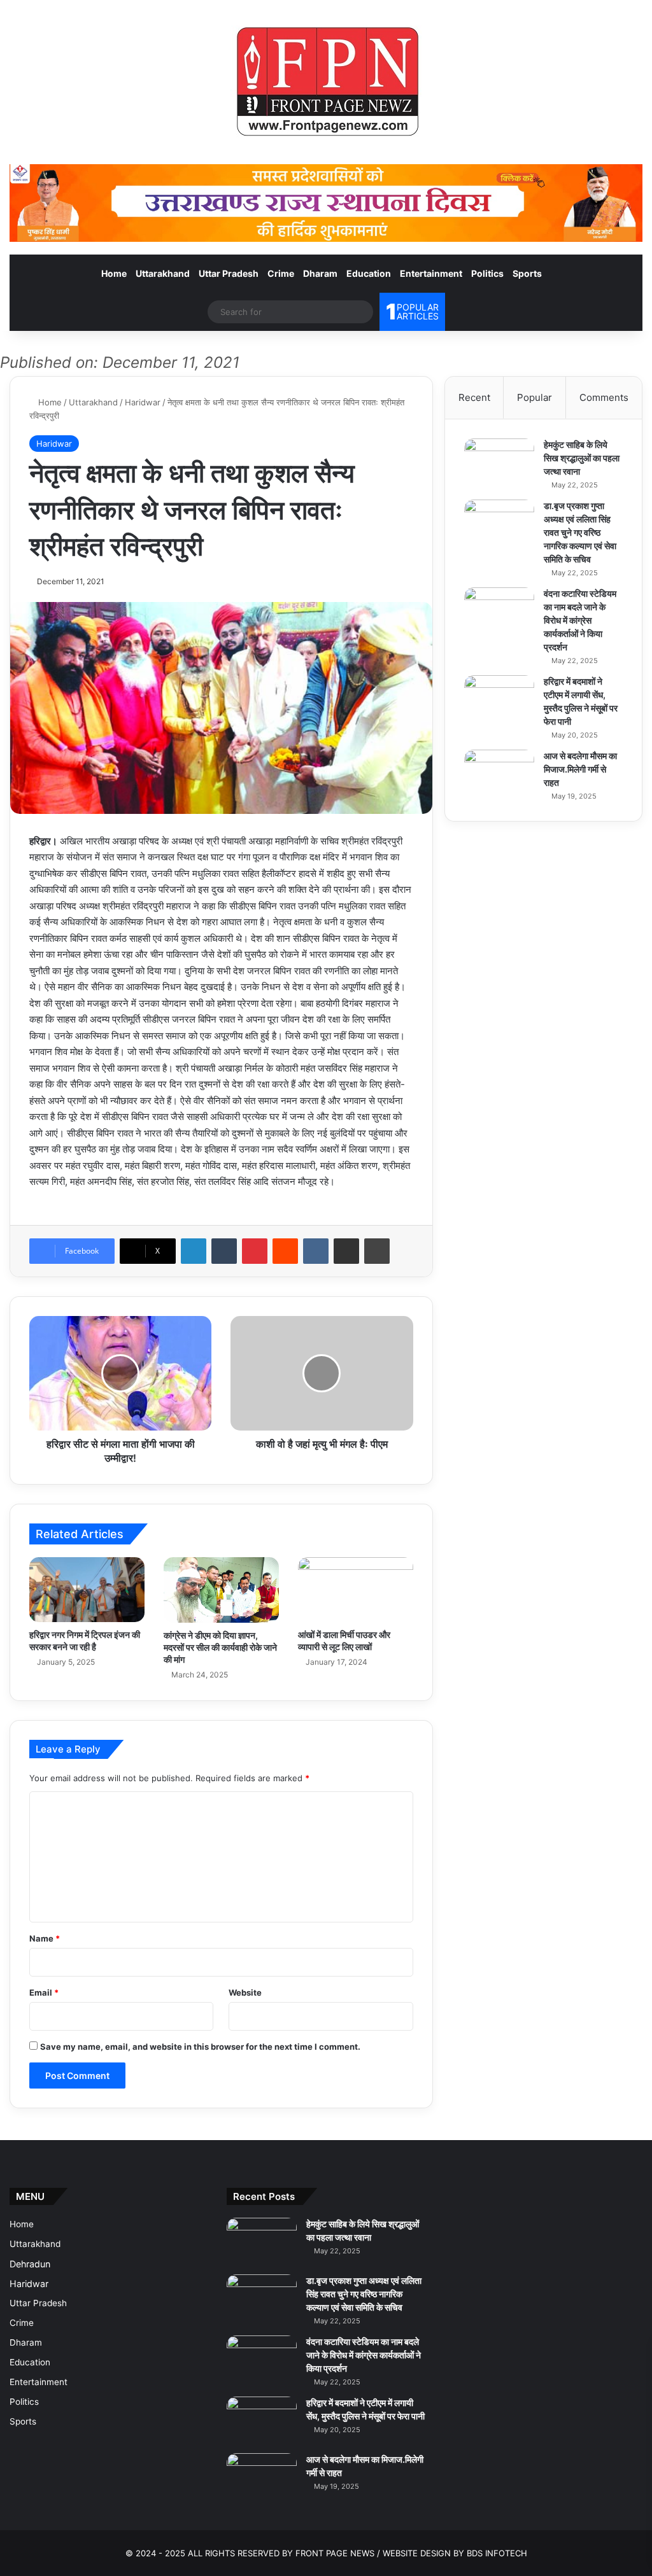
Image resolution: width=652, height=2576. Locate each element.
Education (369, 273)
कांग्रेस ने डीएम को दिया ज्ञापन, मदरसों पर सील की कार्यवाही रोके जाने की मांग (220, 1647)
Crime (281, 273)
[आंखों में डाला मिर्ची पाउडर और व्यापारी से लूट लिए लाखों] (356, 1590)
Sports (527, 273)
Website (245, 1992)
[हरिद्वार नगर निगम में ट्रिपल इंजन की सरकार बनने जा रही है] (87, 1590)
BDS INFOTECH (497, 2553)
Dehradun (30, 2264)
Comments (604, 397)
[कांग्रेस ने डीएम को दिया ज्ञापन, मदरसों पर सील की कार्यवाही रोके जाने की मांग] (221, 1590)
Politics (487, 273)
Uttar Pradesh (229, 273)
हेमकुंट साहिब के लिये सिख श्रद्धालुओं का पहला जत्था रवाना (582, 458)
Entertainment (431, 273)
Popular (535, 397)
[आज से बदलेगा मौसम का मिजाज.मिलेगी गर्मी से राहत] (499, 773)
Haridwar (143, 402)
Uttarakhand (163, 273)
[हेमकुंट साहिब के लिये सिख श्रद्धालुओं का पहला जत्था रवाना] (499, 462)
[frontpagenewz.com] (326, 82)
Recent (474, 397)
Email (44, 1992)
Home (114, 273)
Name (45, 1938)
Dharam (320, 273)
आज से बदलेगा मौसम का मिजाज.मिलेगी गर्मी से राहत (580, 769)
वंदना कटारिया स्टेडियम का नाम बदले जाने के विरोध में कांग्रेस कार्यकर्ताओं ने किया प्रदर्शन (580, 620)
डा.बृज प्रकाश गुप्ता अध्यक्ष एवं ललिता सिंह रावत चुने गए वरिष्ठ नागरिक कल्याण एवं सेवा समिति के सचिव (580, 532)
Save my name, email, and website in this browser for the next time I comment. (200, 2047)
